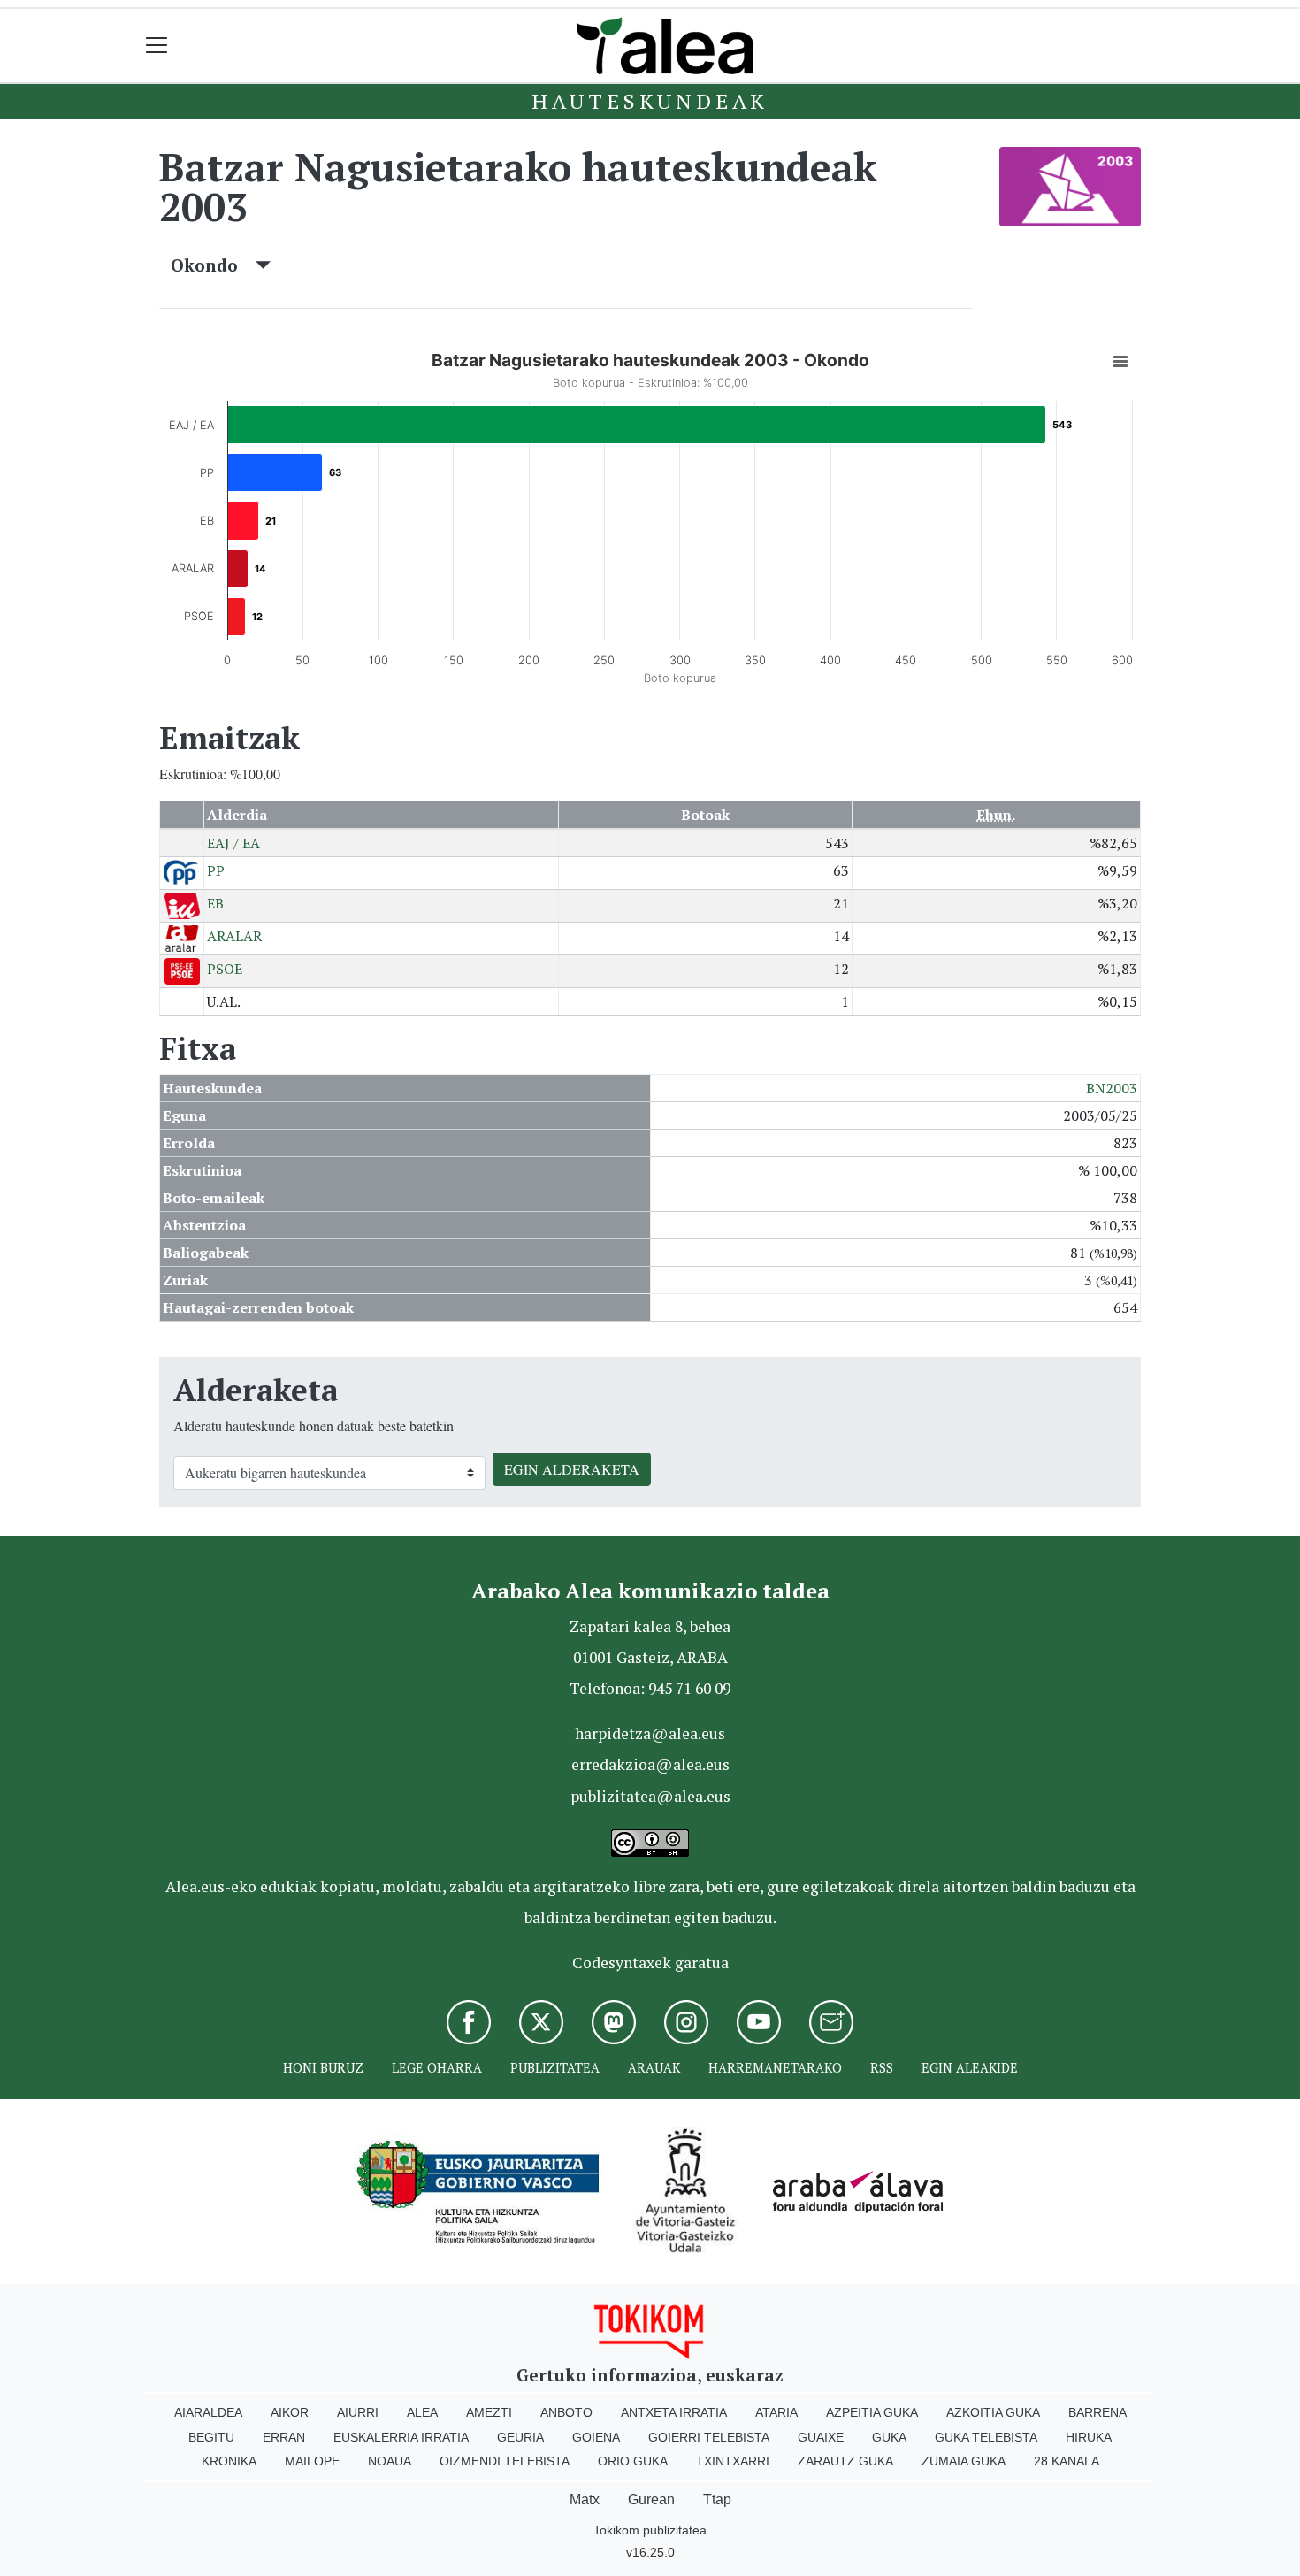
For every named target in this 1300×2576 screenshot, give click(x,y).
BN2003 (1112, 1088)
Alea (422, 2412)
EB (215, 903)
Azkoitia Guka (993, 2412)
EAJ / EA (233, 843)
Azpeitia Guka (872, 2412)
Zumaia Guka (964, 2461)
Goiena (596, 2437)
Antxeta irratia (674, 2412)
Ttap (717, 2499)
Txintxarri (733, 2461)
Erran (284, 2437)
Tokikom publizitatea (650, 2530)
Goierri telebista (709, 2437)
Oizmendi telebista (505, 2461)
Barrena (1097, 2412)
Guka (889, 2437)
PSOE (225, 969)
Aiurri (358, 2412)
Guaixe (821, 2437)
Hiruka (1089, 2437)
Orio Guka (633, 2461)
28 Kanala (1067, 2461)
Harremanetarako (775, 2068)
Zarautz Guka (845, 2461)
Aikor (290, 2412)
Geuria (520, 2437)
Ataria (776, 2412)
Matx (585, 2499)
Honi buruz (323, 2068)
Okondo (213, 265)
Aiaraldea (208, 2412)
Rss (882, 2068)
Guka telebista (986, 2437)
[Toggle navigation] (157, 46)
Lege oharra (437, 2068)
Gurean (651, 2499)
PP (216, 870)
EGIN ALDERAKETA (572, 1469)
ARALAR (234, 936)
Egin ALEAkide (970, 2068)
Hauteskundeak (650, 101)
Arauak (654, 2068)
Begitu (211, 2437)
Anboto (566, 2412)
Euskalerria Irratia (401, 2437)
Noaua (390, 2461)
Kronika (229, 2461)
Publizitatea (555, 2068)
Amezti (489, 2412)
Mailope (312, 2461)
